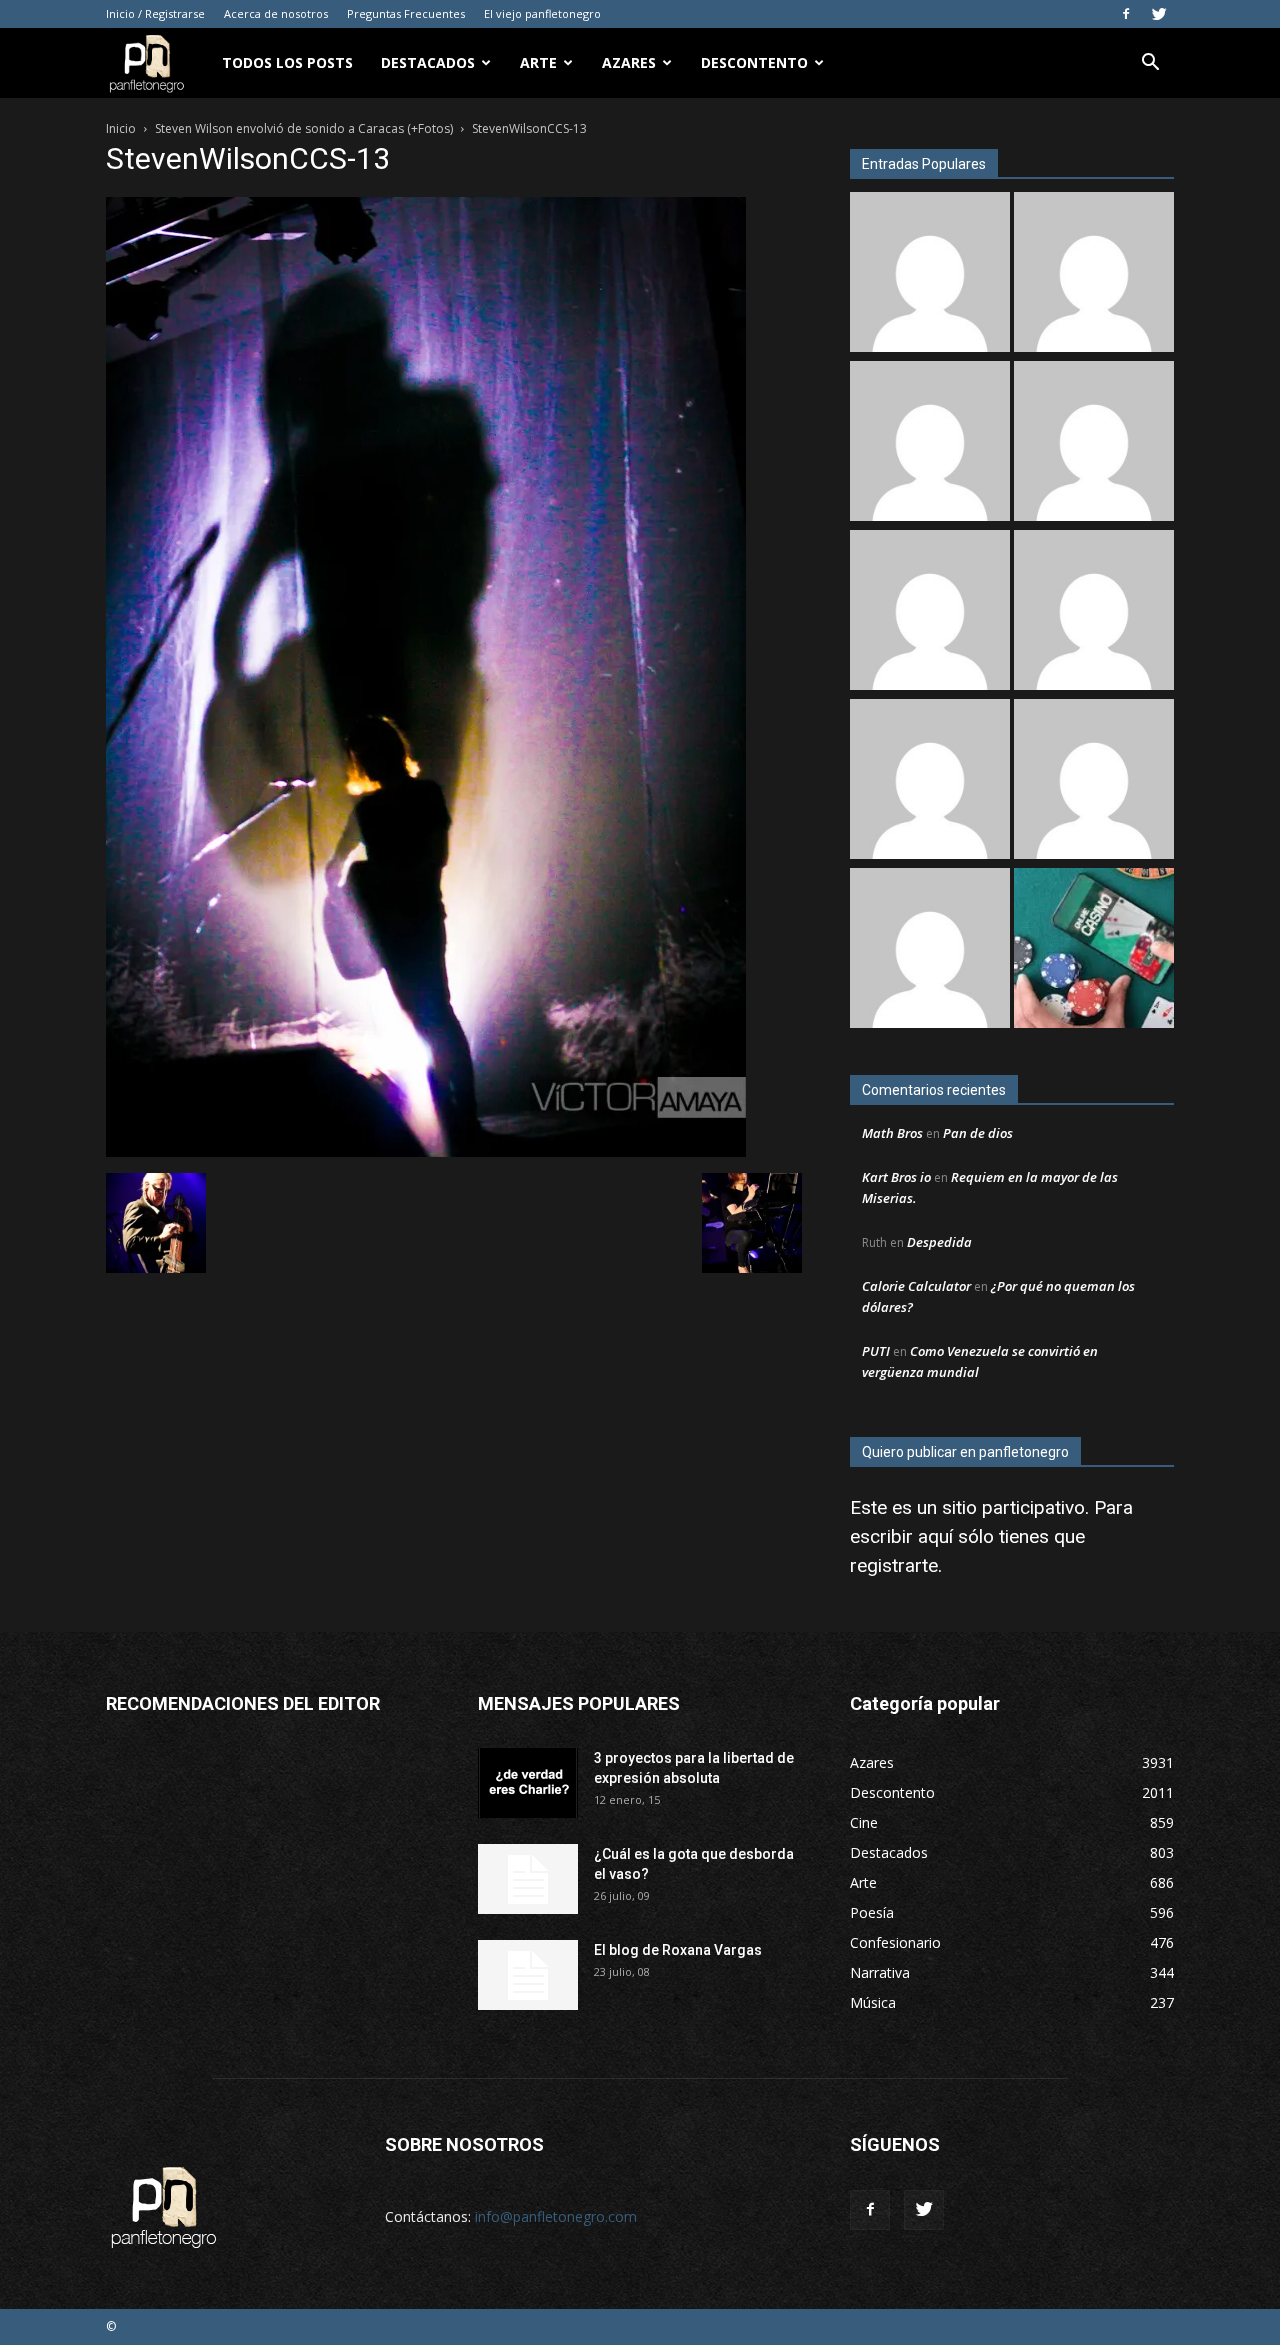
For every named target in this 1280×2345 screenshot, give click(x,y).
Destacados (428, 62)
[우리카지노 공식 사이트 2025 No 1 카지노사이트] (930, 781)
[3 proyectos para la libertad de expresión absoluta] (528, 1783)
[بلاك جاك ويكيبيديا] (1094, 443)
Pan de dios (978, 1133)
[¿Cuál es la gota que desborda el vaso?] (528, 1879)
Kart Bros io (896, 1177)
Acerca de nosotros (276, 13)
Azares (629, 62)
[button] (1150, 64)
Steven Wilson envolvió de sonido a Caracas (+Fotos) (304, 128)
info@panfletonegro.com (556, 2216)
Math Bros (892, 1133)
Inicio (121, 128)
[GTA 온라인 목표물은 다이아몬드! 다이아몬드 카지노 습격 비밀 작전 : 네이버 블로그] (930, 612)
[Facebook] (1126, 14)
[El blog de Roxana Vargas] (1094, 781)
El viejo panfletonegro (542, 13)
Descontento (754, 62)
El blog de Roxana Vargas (678, 1950)
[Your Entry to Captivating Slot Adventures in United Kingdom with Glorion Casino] (930, 950)
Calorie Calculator (916, 1286)
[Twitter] (1159, 14)
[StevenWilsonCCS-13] (426, 1152)
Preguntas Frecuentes (406, 13)
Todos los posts (287, 62)
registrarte (894, 1565)
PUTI (876, 1351)
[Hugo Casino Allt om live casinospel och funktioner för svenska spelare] (1094, 612)
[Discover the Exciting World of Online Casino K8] (1094, 950)
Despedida (939, 1242)
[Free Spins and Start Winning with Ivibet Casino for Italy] (930, 443)
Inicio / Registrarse (155, 13)
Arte (538, 62)
